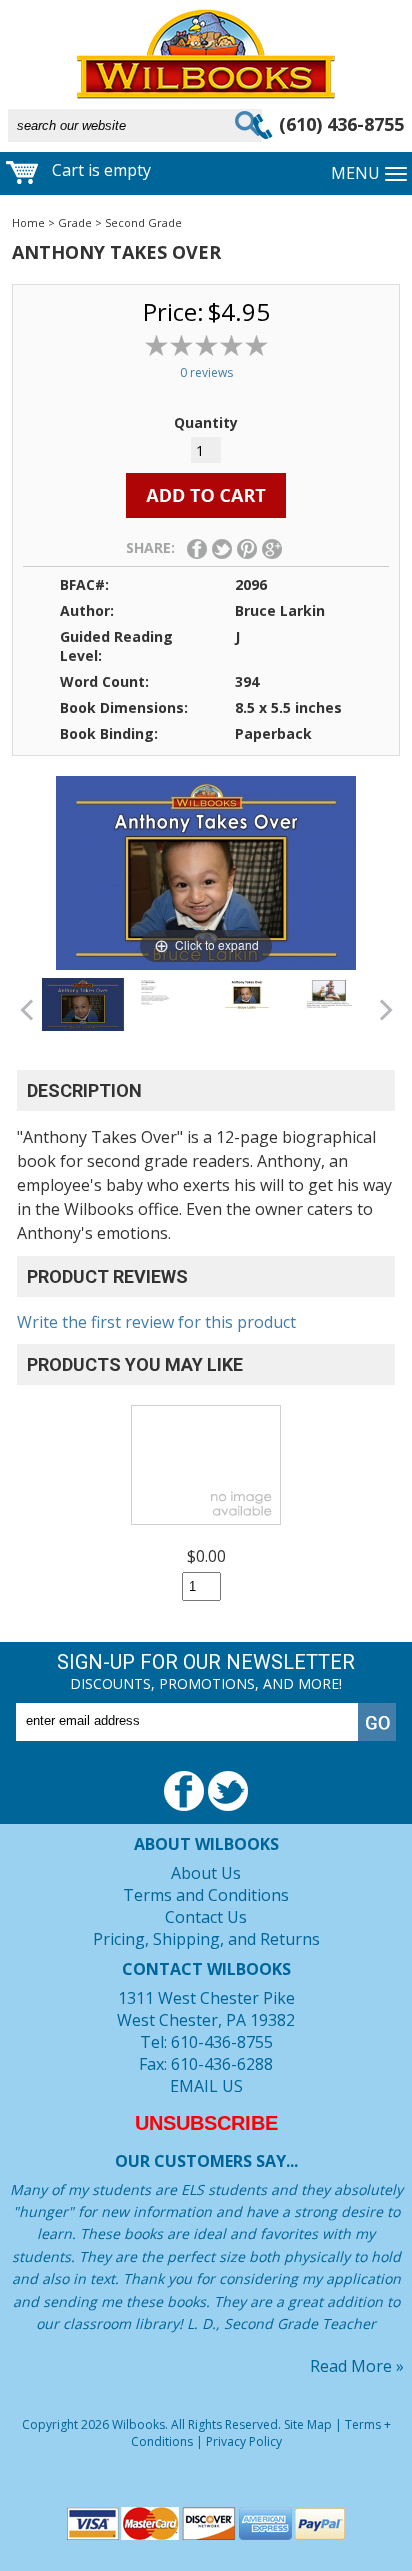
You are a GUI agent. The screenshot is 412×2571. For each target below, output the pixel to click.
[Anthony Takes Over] (83, 1004)
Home (28, 222)
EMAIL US (206, 2086)
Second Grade (143, 222)
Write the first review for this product (156, 1322)
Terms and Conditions (206, 1895)
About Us (206, 1873)
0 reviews (206, 372)
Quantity (206, 422)
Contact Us (206, 1917)
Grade (75, 222)
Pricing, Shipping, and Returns (206, 1939)
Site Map (308, 2424)
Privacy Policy (244, 2441)
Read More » (357, 2366)
